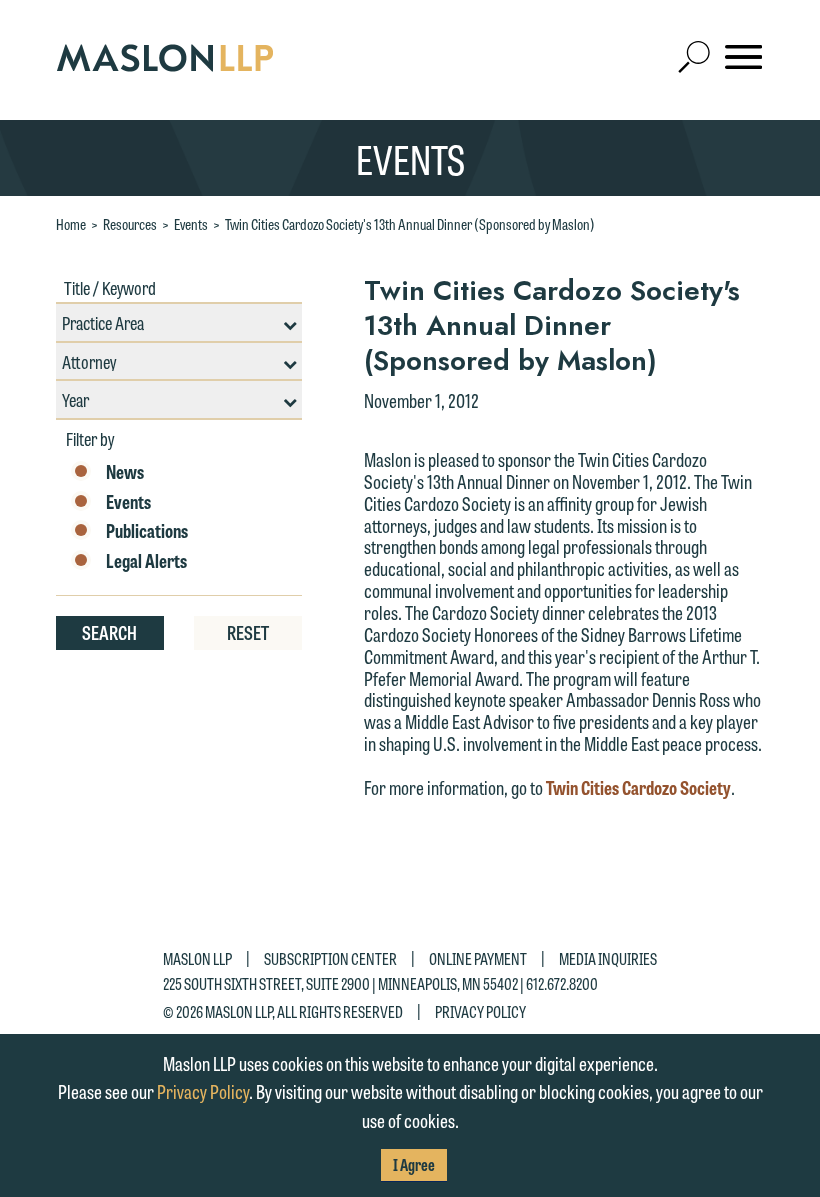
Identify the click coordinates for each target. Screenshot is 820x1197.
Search (109, 632)
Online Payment (478, 958)
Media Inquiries (608, 958)
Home (71, 224)
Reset (248, 632)
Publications (147, 531)
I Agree (414, 1164)
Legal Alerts (146, 561)
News (125, 472)
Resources (130, 224)
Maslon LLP (197, 958)
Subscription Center (330, 958)
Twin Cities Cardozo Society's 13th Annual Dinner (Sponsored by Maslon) (410, 224)
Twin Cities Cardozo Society (638, 787)
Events (191, 224)
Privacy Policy (480, 1011)
